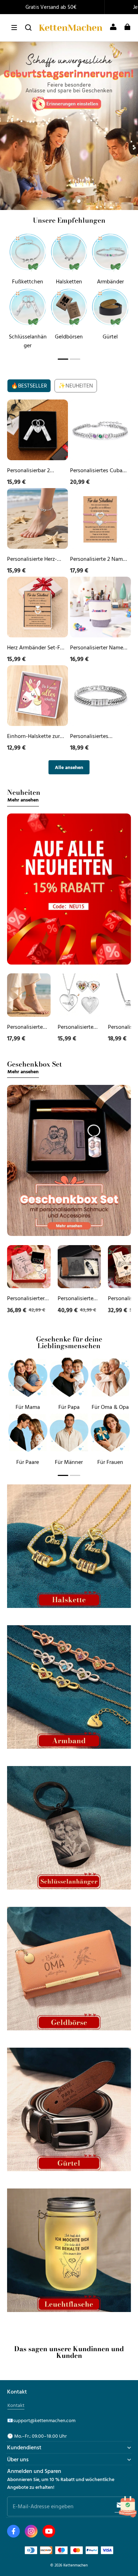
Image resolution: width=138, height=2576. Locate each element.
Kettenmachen (76, 2565)
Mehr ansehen (23, 800)
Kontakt (16, 2405)
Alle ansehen (69, 767)
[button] (14, 28)
